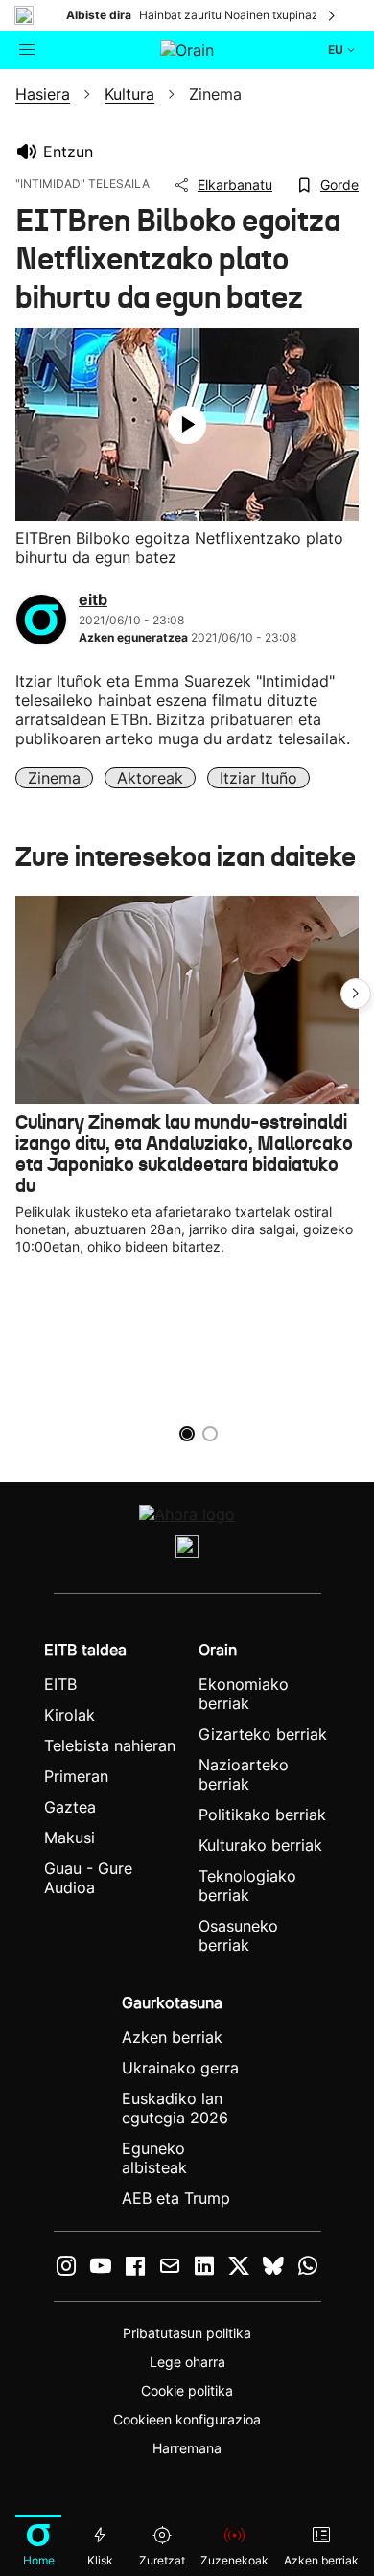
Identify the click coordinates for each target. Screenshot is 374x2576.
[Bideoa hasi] (187, 425)
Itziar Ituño (258, 778)
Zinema (54, 778)
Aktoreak (150, 778)
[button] (356, 994)
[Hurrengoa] (333, 15)
